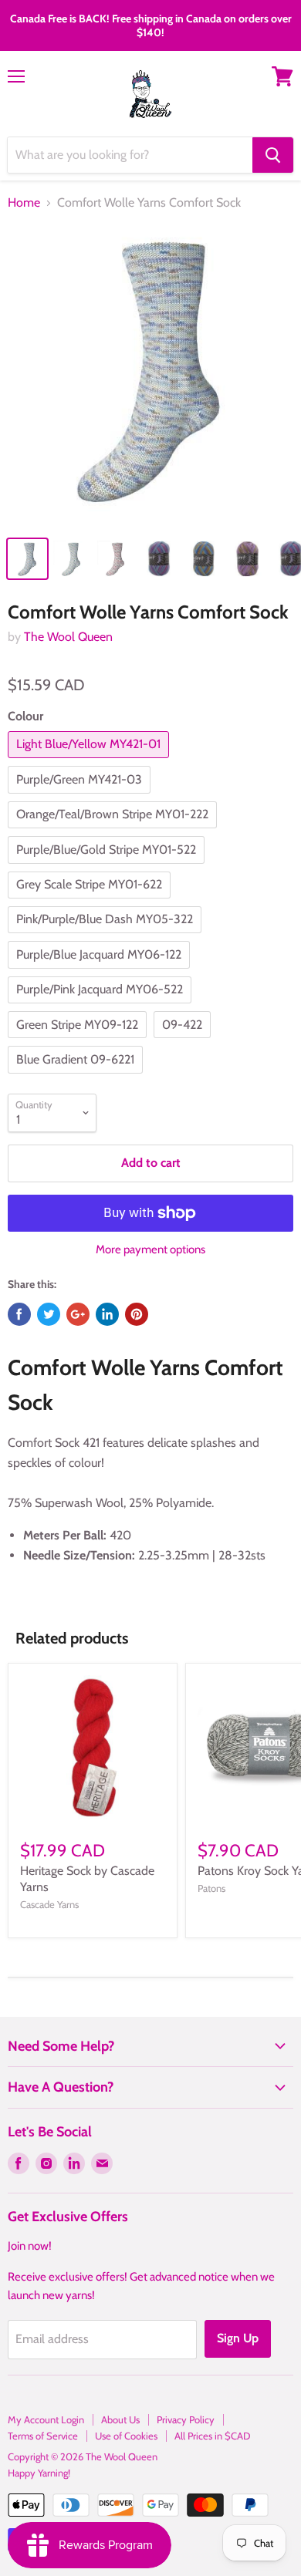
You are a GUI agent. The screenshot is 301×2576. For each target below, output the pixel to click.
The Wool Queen (68, 637)
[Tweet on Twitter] (49, 1314)
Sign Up (238, 2338)
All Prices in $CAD (212, 2436)
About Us (120, 2419)
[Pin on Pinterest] (137, 1314)
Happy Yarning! (39, 2473)
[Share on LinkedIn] (107, 1314)
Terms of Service (43, 2436)
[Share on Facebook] (19, 1314)
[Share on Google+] (78, 1314)
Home (24, 203)
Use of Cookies (126, 2436)
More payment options (150, 1250)
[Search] (273, 155)
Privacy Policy (186, 2419)
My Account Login (46, 2419)
